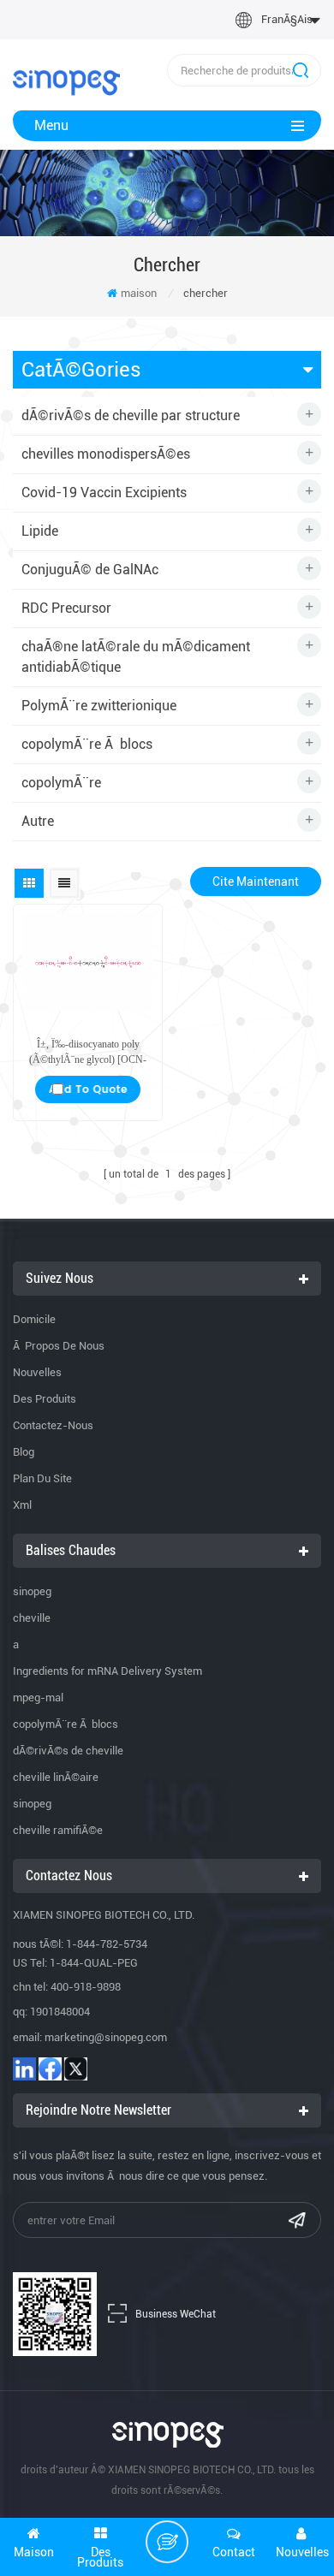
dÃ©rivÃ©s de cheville (68, 1751)
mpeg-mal (38, 1698)
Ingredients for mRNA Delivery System (107, 1671)
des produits (45, 1399)
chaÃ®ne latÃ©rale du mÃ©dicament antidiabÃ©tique (136, 657)
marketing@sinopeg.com (106, 2037)
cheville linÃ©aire (56, 1777)
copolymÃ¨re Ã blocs (87, 744)
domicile (34, 1319)
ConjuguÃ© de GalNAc (90, 570)
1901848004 (60, 2012)
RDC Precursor (66, 608)
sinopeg (32, 1591)
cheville (32, 1618)
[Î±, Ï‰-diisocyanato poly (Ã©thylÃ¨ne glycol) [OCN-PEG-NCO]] (88, 962)
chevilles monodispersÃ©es (106, 454)
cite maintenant (256, 881)
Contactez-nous (53, 1425)
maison (139, 293)
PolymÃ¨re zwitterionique (99, 706)
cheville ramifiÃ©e (58, 1830)
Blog (24, 1452)
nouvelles (37, 1372)
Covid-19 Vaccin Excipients (104, 493)
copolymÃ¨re (61, 783)
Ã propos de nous (59, 1346)
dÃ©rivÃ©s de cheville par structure (131, 415)
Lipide (40, 531)
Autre (38, 821)
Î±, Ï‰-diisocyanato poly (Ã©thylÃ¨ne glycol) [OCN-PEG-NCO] (88, 1053)
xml (22, 1505)
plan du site (42, 1478)
